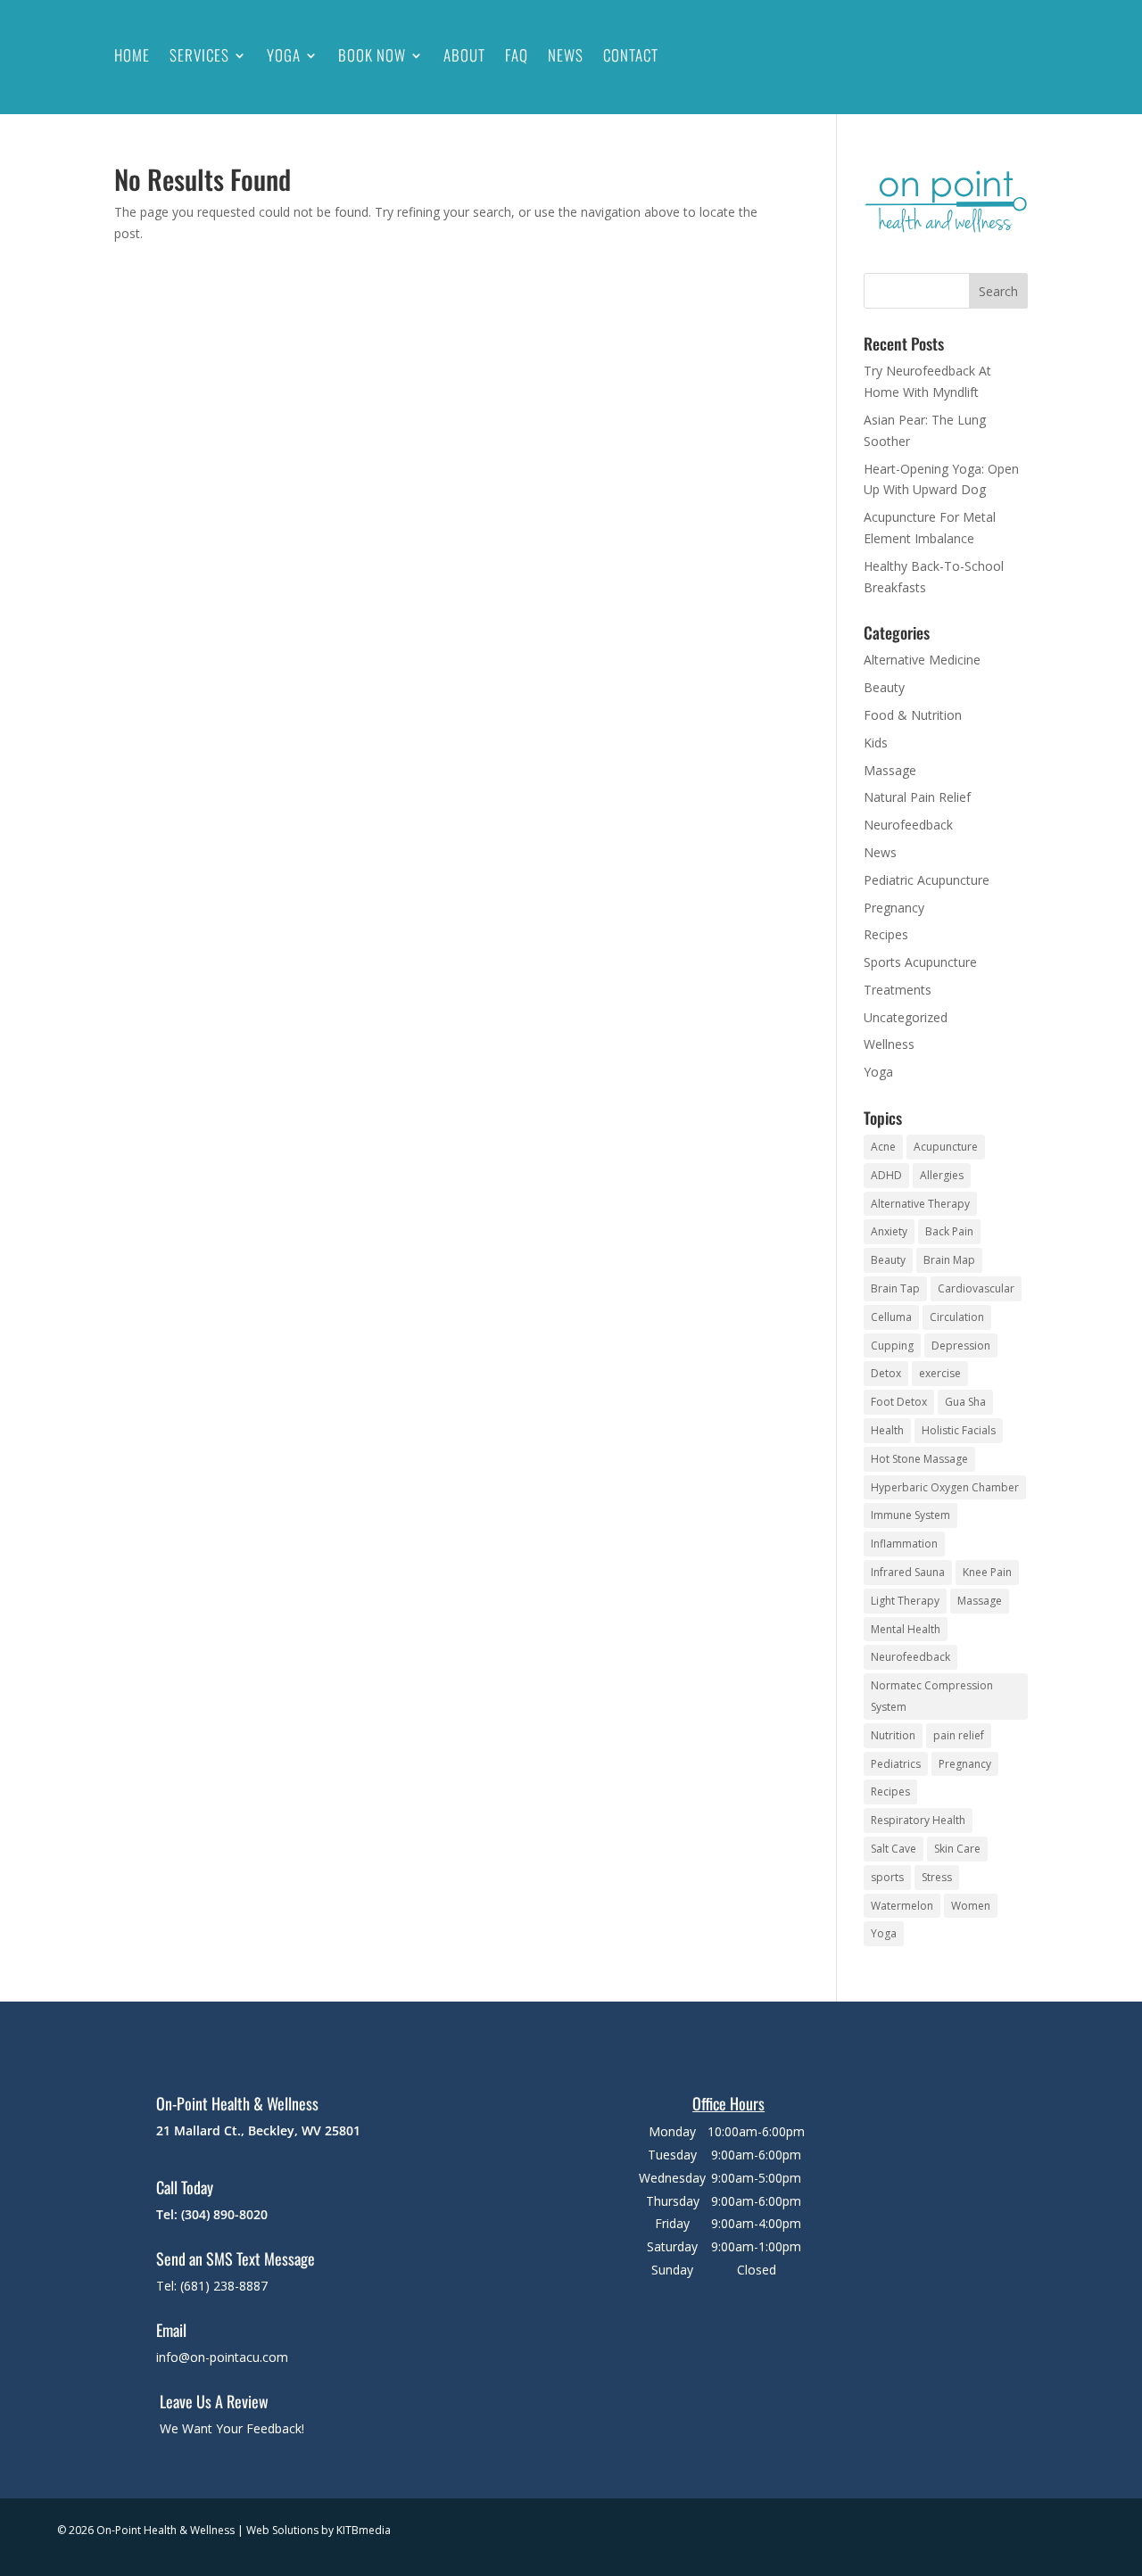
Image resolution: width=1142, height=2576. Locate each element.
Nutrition (893, 1735)
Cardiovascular (976, 1288)
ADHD (886, 1175)
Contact (631, 55)
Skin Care (957, 1849)
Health (887, 1430)
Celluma (891, 1317)
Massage (890, 770)
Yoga (284, 55)
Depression (961, 1346)
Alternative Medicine (922, 660)
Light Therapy (905, 1601)
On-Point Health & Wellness (237, 2103)
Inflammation (904, 1544)
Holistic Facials (959, 1430)
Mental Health (906, 1629)
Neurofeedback (908, 825)
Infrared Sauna (908, 1572)
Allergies (942, 1175)
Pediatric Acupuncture (927, 880)
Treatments (898, 990)
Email (171, 2330)
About (464, 55)
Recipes (886, 934)
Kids (876, 743)
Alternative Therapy (920, 1204)
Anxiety (889, 1231)
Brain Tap (895, 1288)
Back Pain (949, 1231)
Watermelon (902, 1906)
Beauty (884, 687)
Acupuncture (946, 1147)
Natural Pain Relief (917, 797)
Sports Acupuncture (920, 962)
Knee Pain (987, 1572)
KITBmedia (364, 2530)
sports (887, 1877)
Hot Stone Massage (919, 1459)
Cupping (892, 1346)
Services (199, 55)
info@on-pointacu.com (222, 2357)
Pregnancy (894, 908)
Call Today (185, 2187)
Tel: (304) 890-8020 (212, 2214)
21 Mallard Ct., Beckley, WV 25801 (258, 2130)
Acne (883, 1147)
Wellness (889, 1044)
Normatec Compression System (932, 1696)
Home (132, 55)
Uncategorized (906, 1017)
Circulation (957, 1317)
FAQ (517, 55)
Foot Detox (899, 1402)
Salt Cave (894, 1849)
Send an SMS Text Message (236, 2258)
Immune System (910, 1515)
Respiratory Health (918, 1820)
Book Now (372, 55)
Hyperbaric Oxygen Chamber (945, 1487)
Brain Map (949, 1260)
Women (971, 1906)
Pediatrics (896, 1764)
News (566, 55)
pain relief (959, 1735)
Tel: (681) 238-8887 (212, 2286)
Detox (886, 1373)
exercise (940, 1373)
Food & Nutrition (913, 715)
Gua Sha (965, 1402)
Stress (937, 1877)
